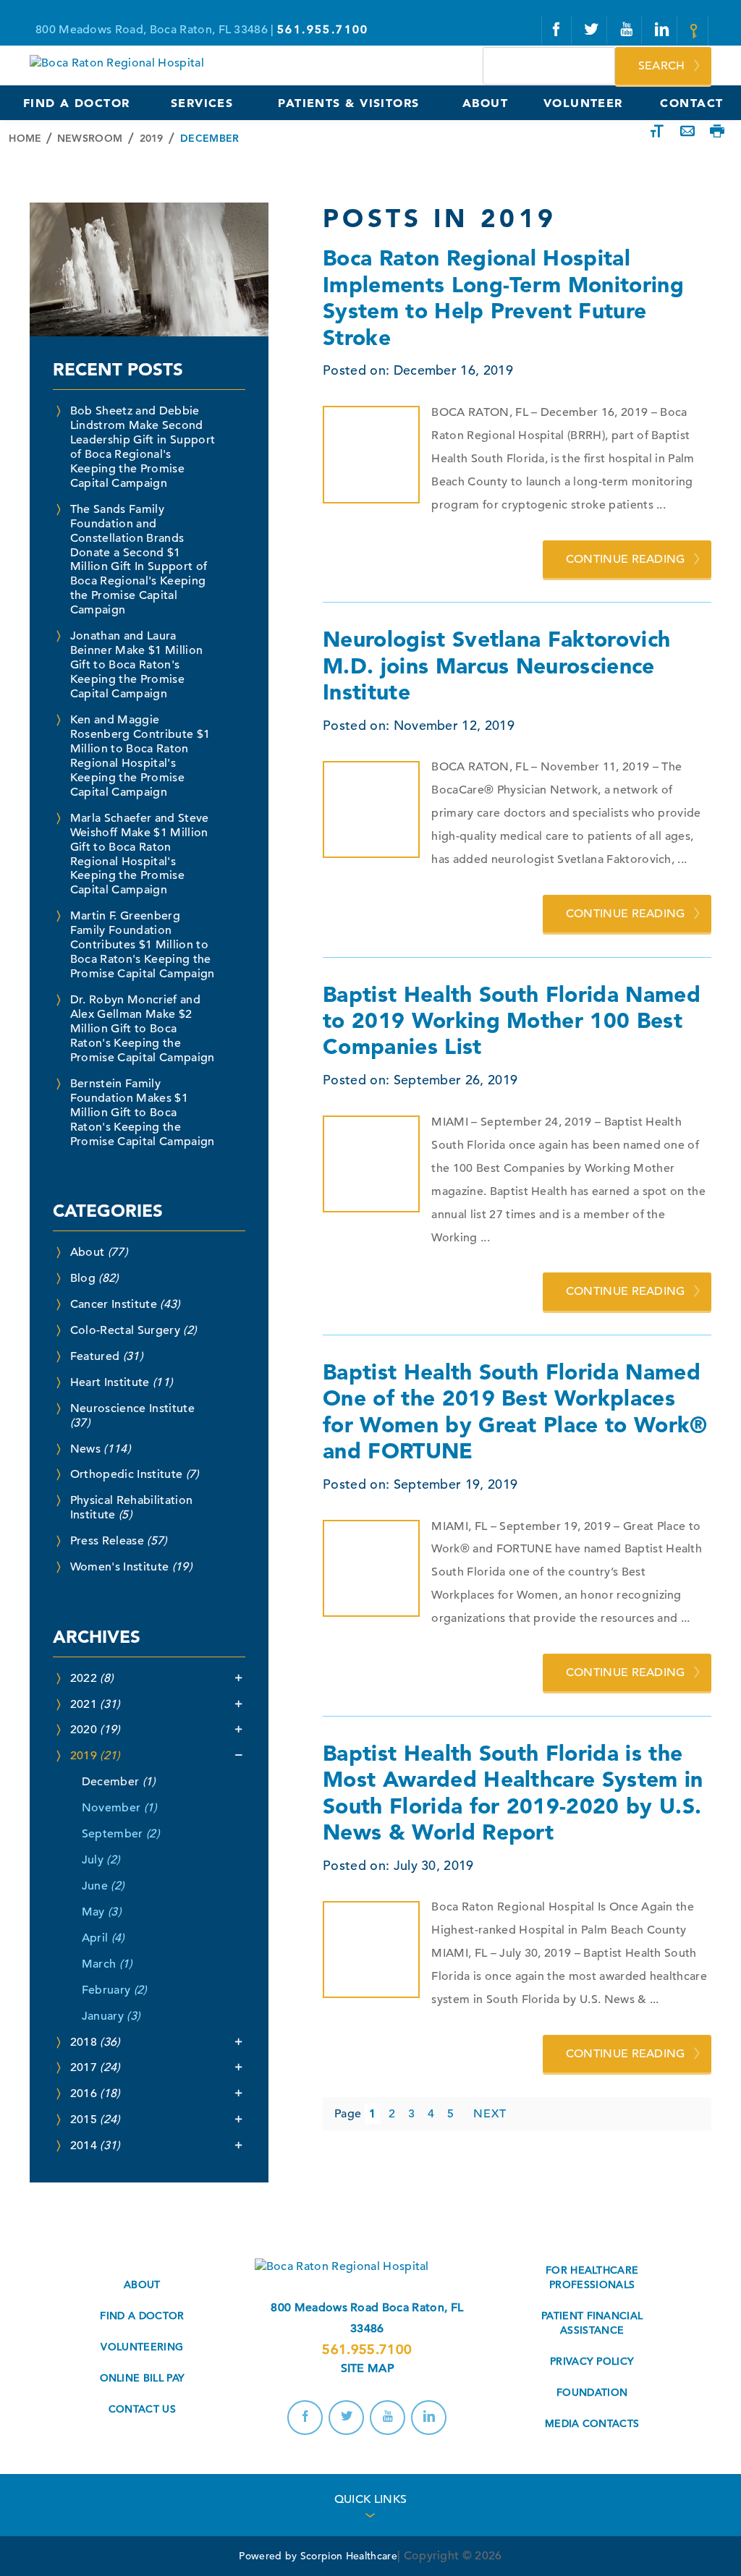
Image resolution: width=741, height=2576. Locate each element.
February (114, 1990)
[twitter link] (592, 30)
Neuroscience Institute (132, 1416)
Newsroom (90, 138)
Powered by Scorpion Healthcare (318, 2556)
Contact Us (142, 2409)
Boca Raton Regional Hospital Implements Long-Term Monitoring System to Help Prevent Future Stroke (503, 297)
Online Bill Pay (143, 2378)
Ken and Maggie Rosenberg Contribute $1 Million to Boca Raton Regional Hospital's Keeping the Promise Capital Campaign (140, 756)
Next (490, 2114)
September (120, 1834)
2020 (95, 1730)
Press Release (119, 1541)
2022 (92, 1678)
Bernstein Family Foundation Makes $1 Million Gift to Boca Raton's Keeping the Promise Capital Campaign (143, 1113)
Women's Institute (131, 1567)
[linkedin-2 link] (662, 30)
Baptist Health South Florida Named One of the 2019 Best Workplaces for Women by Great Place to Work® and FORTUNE (515, 1411)
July (101, 1860)
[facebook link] (556, 30)
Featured (106, 1356)
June (103, 1886)
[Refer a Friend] (687, 132)
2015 (95, 2120)
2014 (95, 2146)
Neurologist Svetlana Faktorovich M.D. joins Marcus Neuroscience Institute (496, 665)
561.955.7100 (367, 2349)
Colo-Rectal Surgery (133, 1330)
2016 (95, 2093)
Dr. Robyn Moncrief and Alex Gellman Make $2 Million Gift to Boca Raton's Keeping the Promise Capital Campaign (143, 1029)
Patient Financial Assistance (592, 2323)
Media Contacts (592, 2423)
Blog (94, 1278)
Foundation (592, 2392)
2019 (152, 138)
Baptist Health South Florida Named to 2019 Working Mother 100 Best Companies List (512, 1020)
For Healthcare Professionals (592, 2277)
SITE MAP (368, 2368)
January (111, 2016)
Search (662, 66)
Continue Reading (626, 559)
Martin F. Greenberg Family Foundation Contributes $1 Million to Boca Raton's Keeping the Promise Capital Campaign (143, 945)
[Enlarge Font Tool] (657, 132)
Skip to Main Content (88, 8)
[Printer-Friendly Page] (717, 132)
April (103, 1938)
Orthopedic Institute (135, 1474)
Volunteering (142, 2347)
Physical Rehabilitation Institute (131, 1508)
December (119, 1782)
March (107, 1964)
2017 (95, 2067)
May (101, 1912)
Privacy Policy (592, 2361)
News (100, 1449)
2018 (95, 2042)
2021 (95, 1704)
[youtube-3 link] (628, 30)
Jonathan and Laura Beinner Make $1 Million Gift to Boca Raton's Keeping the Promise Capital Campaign (136, 665)
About (99, 1252)
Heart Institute (121, 1382)
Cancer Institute (125, 1304)
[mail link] (696, 31)
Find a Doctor (142, 2316)
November (119, 1808)
